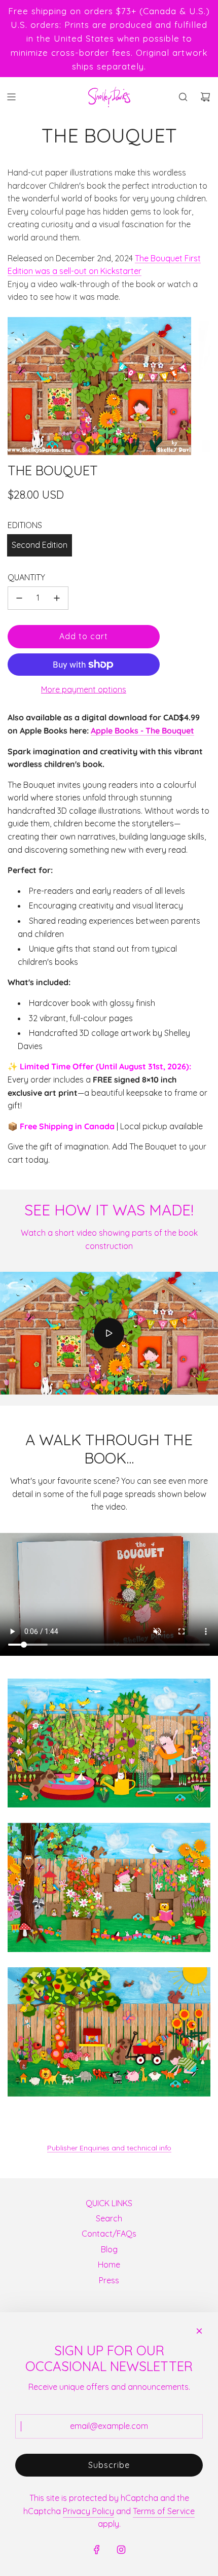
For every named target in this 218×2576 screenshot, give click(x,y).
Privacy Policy (88, 2511)
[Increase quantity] (57, 598)
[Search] (183, 97)
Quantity (26, 577)
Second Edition (40, 545)
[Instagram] (121, 2550)
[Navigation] (11, 97)
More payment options (84, 689)
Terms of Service (164, 2511)
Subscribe (109, 2465)
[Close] (199, 2331)
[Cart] (205, 97)
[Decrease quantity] (19, 598)
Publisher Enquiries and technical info (109, 2148)
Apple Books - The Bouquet (142, 730)
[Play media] (109, 1333)
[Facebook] (97, 2550)
